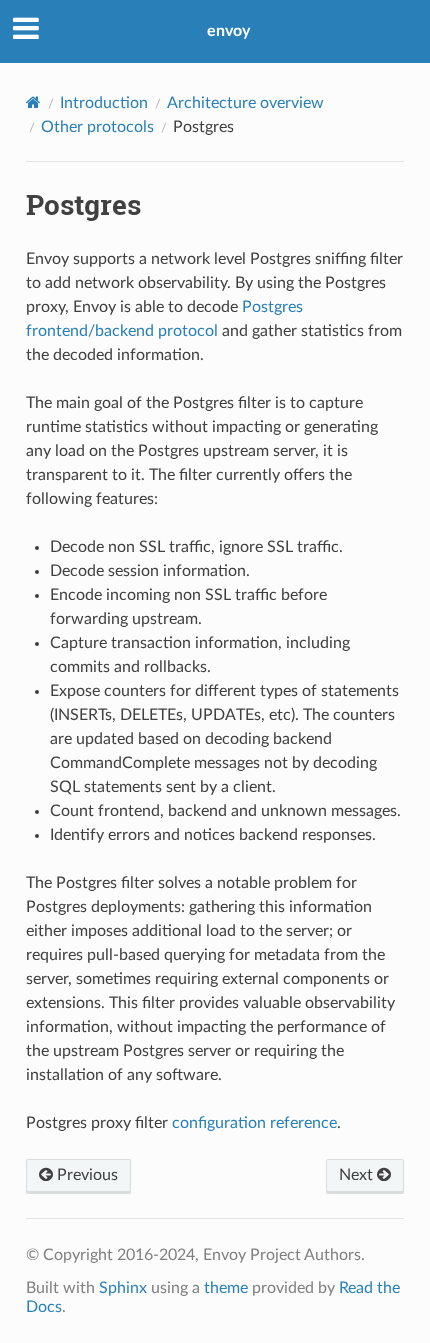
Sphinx (123, 1288)
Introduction (104, 103)
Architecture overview (245, 103)
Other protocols (97, 127)
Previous (85, 1175)
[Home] (33, 102)
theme (226, 1288)
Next (358, 1175)
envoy (228, 31)
